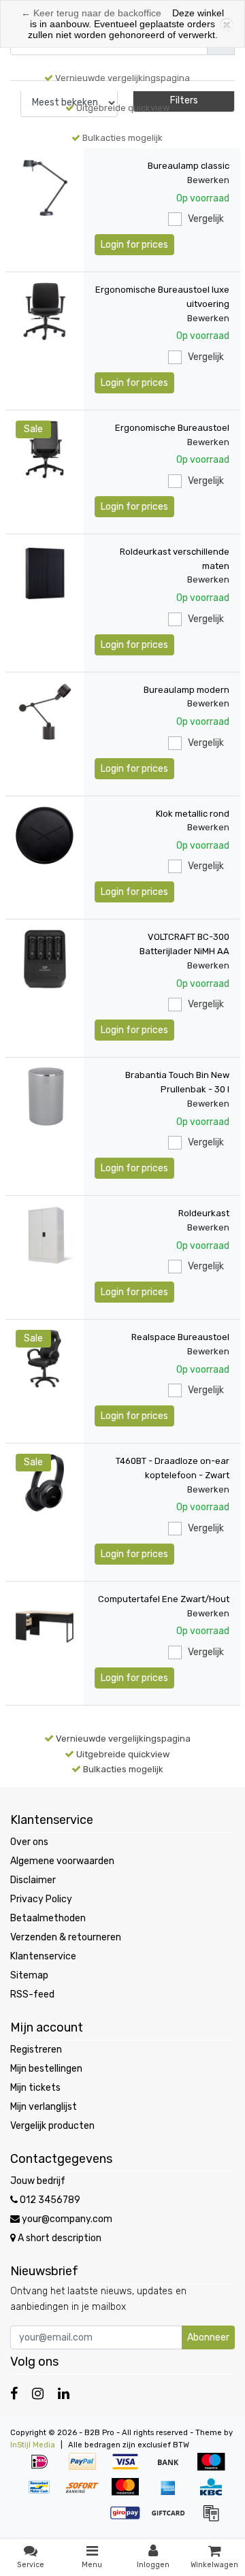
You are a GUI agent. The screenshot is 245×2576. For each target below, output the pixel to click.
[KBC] (214, 2494)
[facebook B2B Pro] (14, 2394)
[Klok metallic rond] (45, 835)
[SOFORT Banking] (87, 2494)
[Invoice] (214, 2520)
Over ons (29, 1842)
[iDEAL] (44, 2469)
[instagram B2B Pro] (38, 2394)
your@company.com (67, 2219)
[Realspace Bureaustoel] (45, 1359)
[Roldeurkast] (45, 1235)
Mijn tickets (35, 2088)
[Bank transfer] (173, 2469)
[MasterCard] (130, 2494)
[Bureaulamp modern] (45, 712)
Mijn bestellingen (46, 2069)
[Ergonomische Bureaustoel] (45, 450)
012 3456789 (49, 2200)
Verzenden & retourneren (66, 1937)
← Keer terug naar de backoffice (91, 13)
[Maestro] (214, 2469)
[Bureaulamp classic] (45, 188)
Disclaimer (33, 1880)
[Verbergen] (225, 24)
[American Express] (173, 2494)
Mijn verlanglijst (44, 2107)
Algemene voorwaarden (62, 1861)
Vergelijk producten (52, 2126)
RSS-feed (32, 1994)
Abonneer (208, 2337)
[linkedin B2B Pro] (64, 2394)
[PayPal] (87, 2469)
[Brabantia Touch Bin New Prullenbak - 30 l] (45, 1097)
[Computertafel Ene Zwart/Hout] (45, 1621)
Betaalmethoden (48, 1918)
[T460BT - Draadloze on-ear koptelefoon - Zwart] (45, 1483)
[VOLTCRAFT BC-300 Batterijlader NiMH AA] (45, 959)
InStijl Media (33, 2445)
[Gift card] (173, 2520)
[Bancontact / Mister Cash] (44, 2494)
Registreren (36, 2050)
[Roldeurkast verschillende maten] (45, 573)
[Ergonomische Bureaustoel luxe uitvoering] (45, 311)
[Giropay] (130, 2520)
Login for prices (134, 245)
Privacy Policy (41, 1899)
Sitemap (29, 1975)
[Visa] (130, 2469)
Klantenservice (43, 1956)
